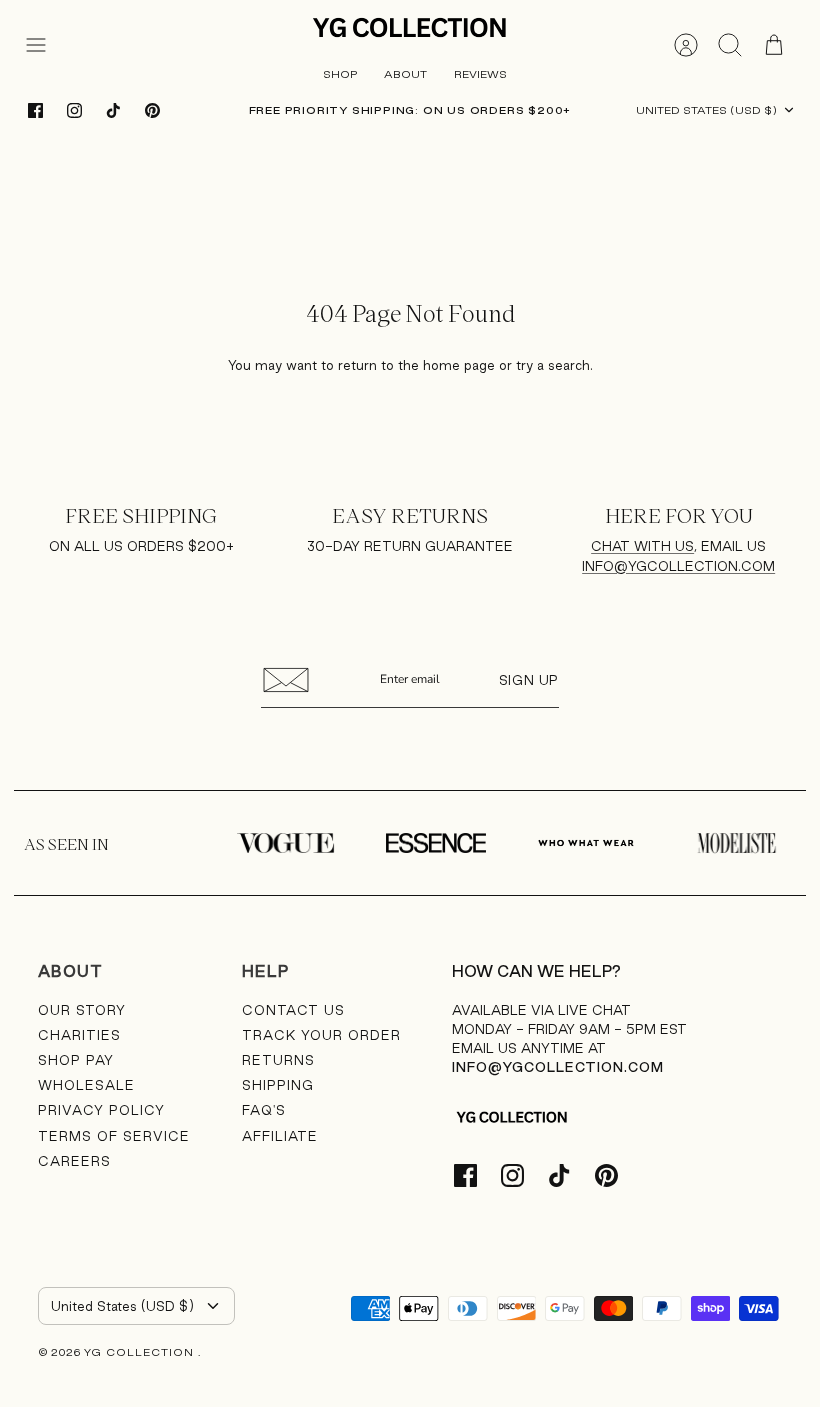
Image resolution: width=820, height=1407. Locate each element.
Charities (79, 1035)
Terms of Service (114, 1136)
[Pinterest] (152, 110)
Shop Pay (76, 1060)
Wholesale (86, 1085)
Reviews (480, 74)
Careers (74, 1161)
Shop (340, 74)
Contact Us (293, 1010)
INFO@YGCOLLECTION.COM (678, 566)
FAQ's (264, 1110)
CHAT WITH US (642, 546)
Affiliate (280, 1136)
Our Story (82, 1010)
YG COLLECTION (141, 1352)
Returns (278, 1060)
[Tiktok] (113, 110)
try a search (553, 365)
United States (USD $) (706, 110)
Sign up (529, 680)
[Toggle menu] (46, 45)
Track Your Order (321, 1035)
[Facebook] (35, 110)
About (405, 74)
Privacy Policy (101, 1110)
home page (459, 365)
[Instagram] (74, 110)
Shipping (278, 1085)
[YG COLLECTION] (410, 29)
